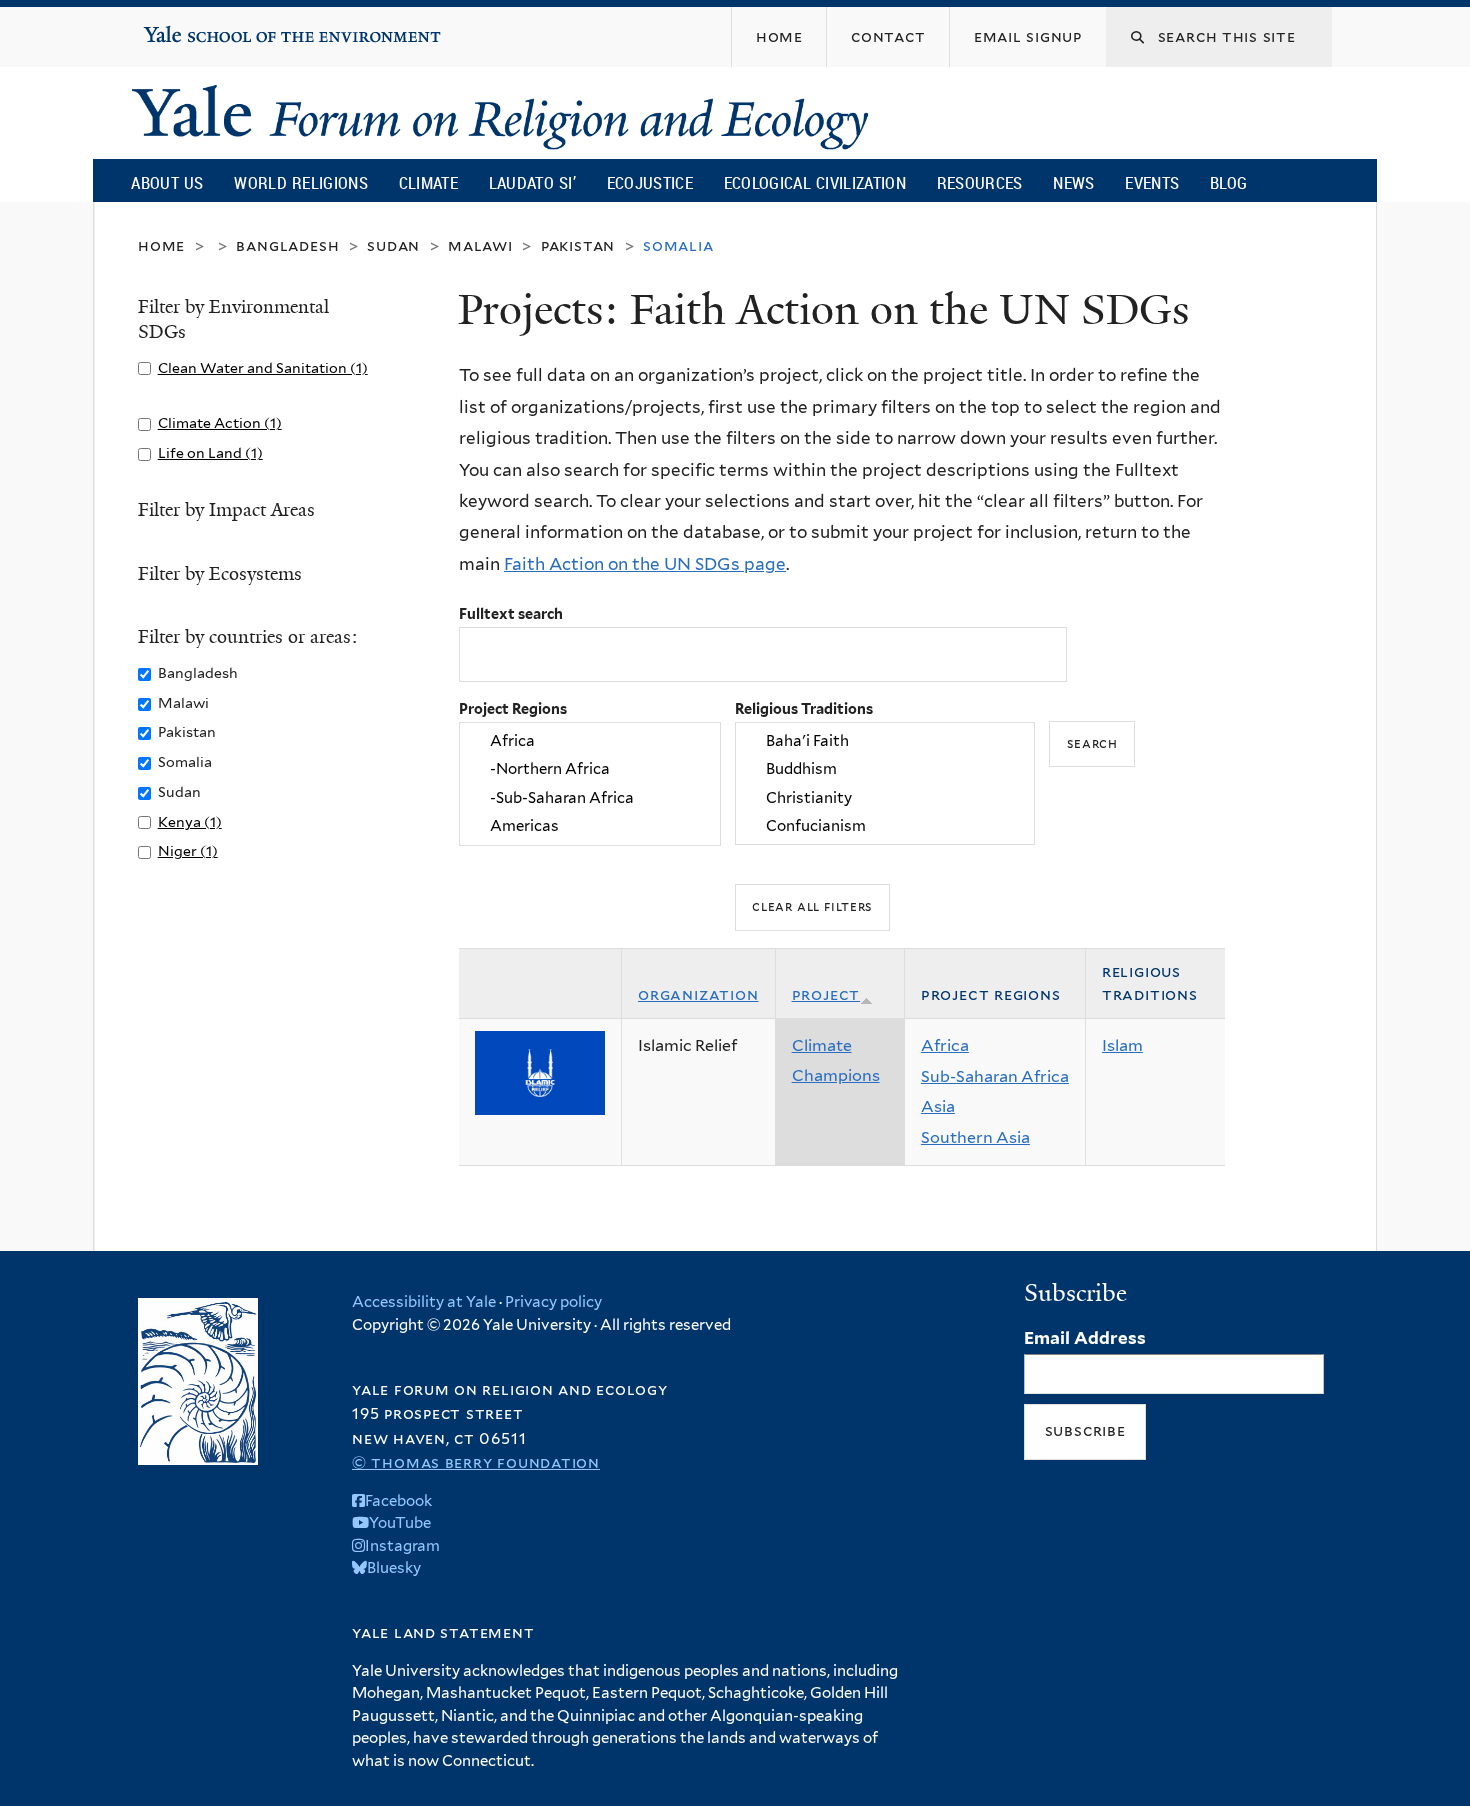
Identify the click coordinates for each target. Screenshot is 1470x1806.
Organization (698, 994)
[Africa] (590, 741)
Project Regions (513, 708)
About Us (167, 182)
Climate (428, 182)
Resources (980, 182)
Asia (938, 1106)
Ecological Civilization (815, 182)
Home (161, 245)
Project (826, 994)
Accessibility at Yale (424, 1302)
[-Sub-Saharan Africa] (590, 798)
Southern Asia (975, 1137)
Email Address (1085, 1338)
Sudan (393, 245)
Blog (1228, 182)
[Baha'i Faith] (885, 741)
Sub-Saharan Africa (995, 1076)
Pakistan (578, 245)
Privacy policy (553, 1302)
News (1073, 182)
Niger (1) (188, 850)
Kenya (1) (190, 821)
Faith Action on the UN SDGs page (645, 564)
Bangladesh (287, 245)
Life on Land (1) (210, 452)
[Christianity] (885, 798)
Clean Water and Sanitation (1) (263, 367)
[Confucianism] (885, 826)
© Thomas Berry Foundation (476, 1462)
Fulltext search (511, 613)
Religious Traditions (804, 708)
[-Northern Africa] (590, 770)
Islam (1122, 1045)
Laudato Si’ (532, 182)
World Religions (301, 182)
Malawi (480, 245)
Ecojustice (650, 182)
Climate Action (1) (220, 422)
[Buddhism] (885, 770)
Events (1152, 182)
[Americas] (590, 826)
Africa (945, 1045)
